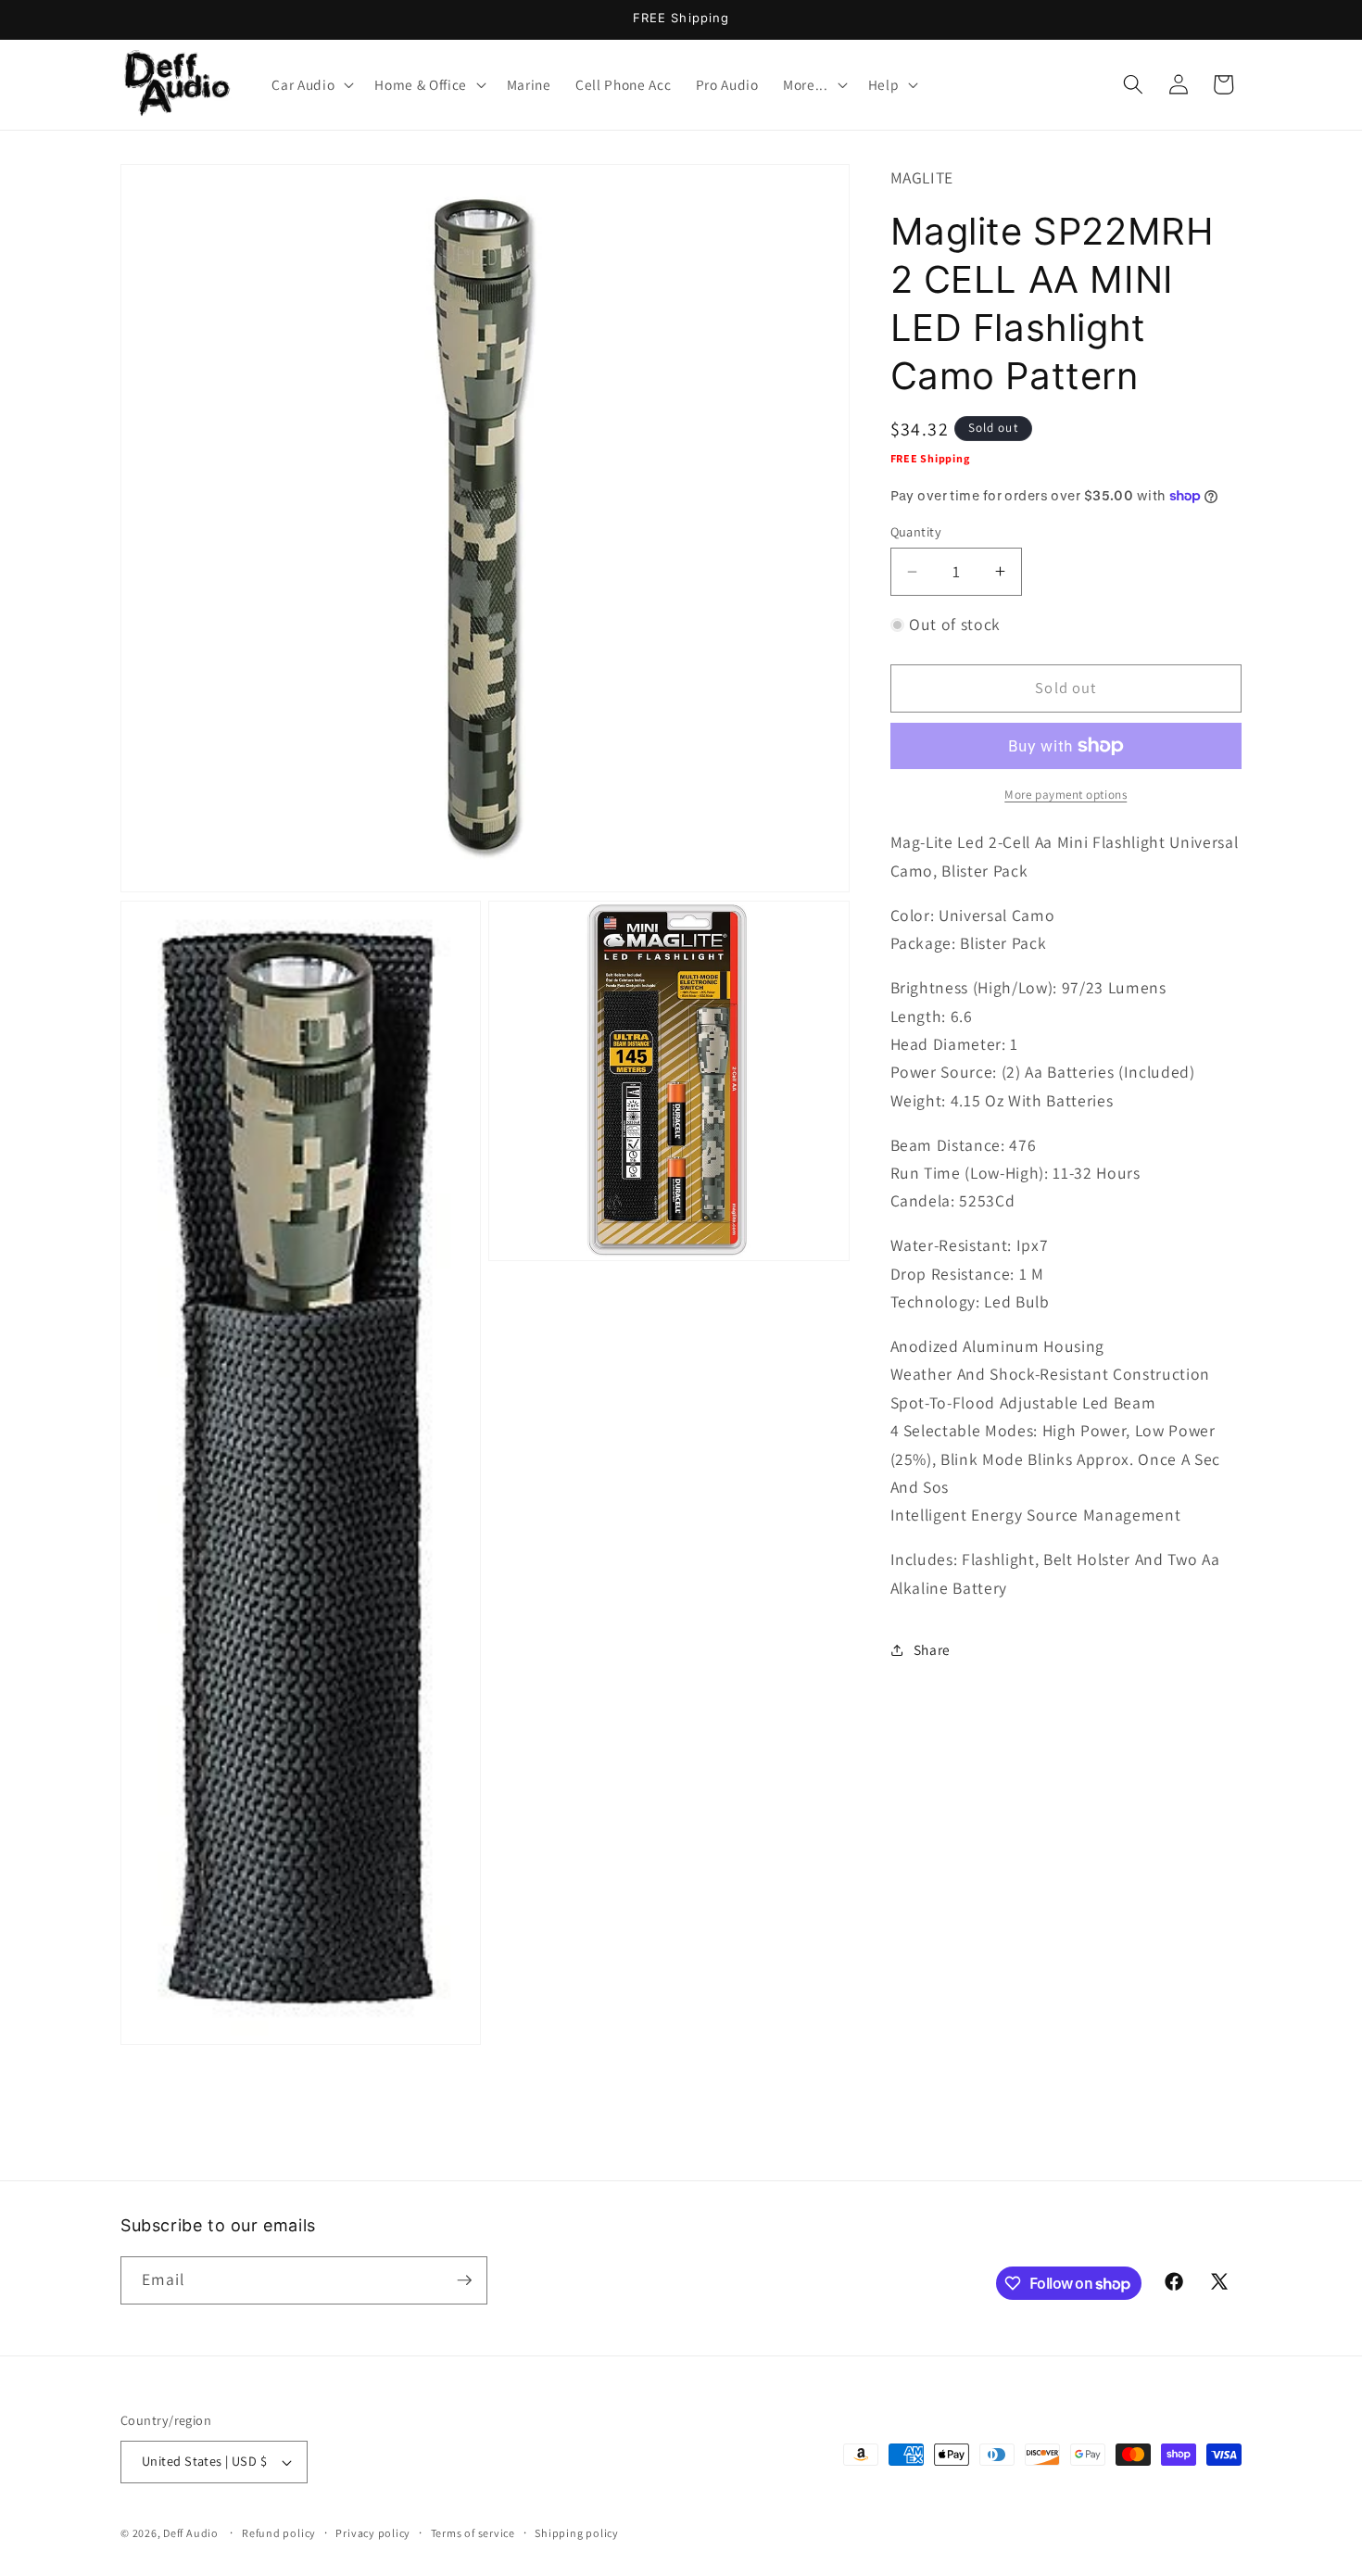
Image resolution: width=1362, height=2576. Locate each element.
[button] (311, 84)
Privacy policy (373, 2533)
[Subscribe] (464, 2280)
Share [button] (932, 1649)
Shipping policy (577, 2533)
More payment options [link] (1066, 794)
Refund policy (279, 2533)
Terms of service (473, 2533)
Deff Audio (191, 2533)
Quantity (916, 531)
